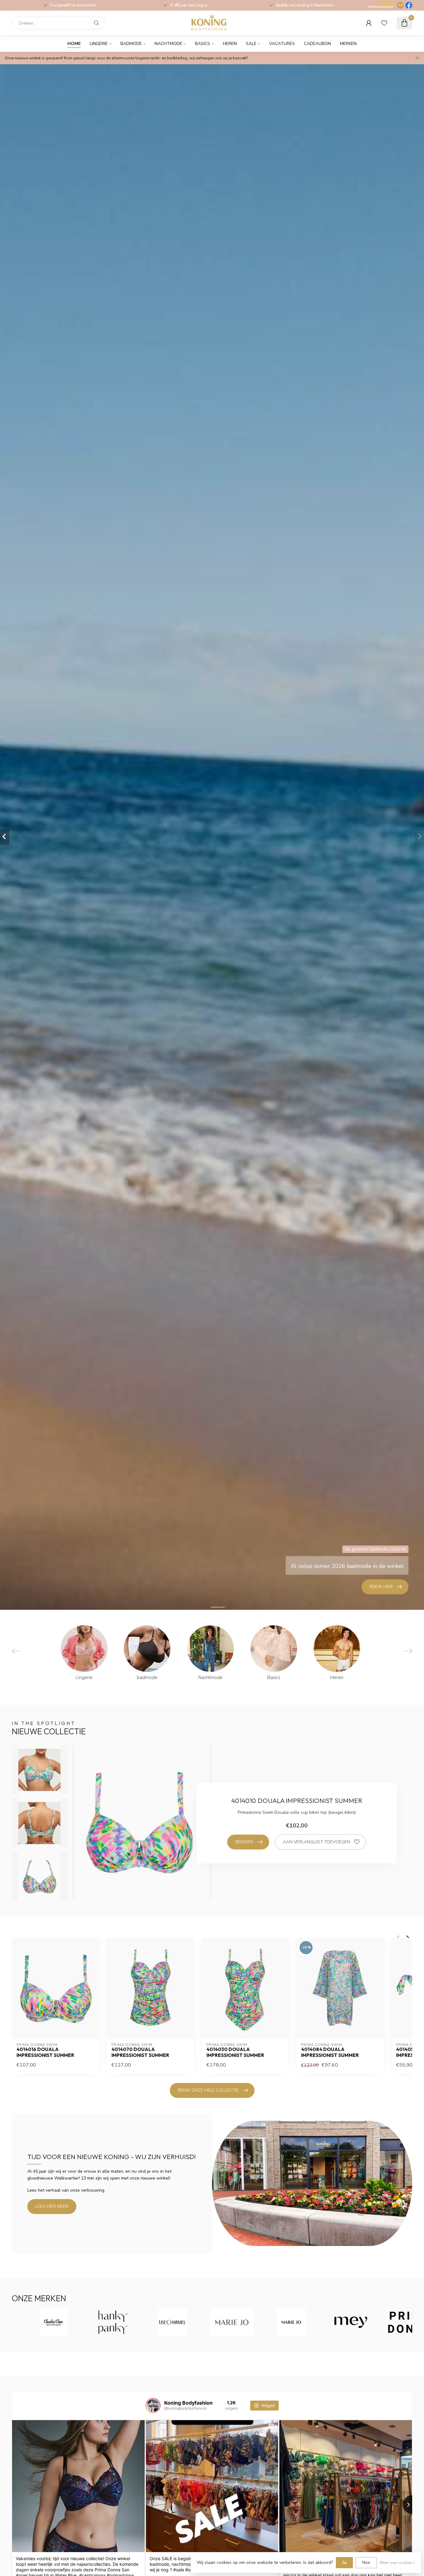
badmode (131, 44)
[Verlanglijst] (384, 23)
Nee (366, 2562)
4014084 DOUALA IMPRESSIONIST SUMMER (330, 2052)
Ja (344, 2562)
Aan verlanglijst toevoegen (317, 1842)
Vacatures (282, 44)
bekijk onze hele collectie (208, 2090)
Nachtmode (168, 44)
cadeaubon (317, 44)
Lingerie (99, 44)
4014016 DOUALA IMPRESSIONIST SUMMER (45, 2052)
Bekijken (244, 1842)
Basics (203, 44)
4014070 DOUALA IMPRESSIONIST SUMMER (140, 2052)
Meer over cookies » (397, 2562)
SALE (251, 44)
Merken (348, 44)
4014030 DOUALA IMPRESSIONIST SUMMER (235, 2052)
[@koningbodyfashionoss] (153, 2406)
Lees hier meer (52, 2206)
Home (74, 44)
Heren (230, 44)
